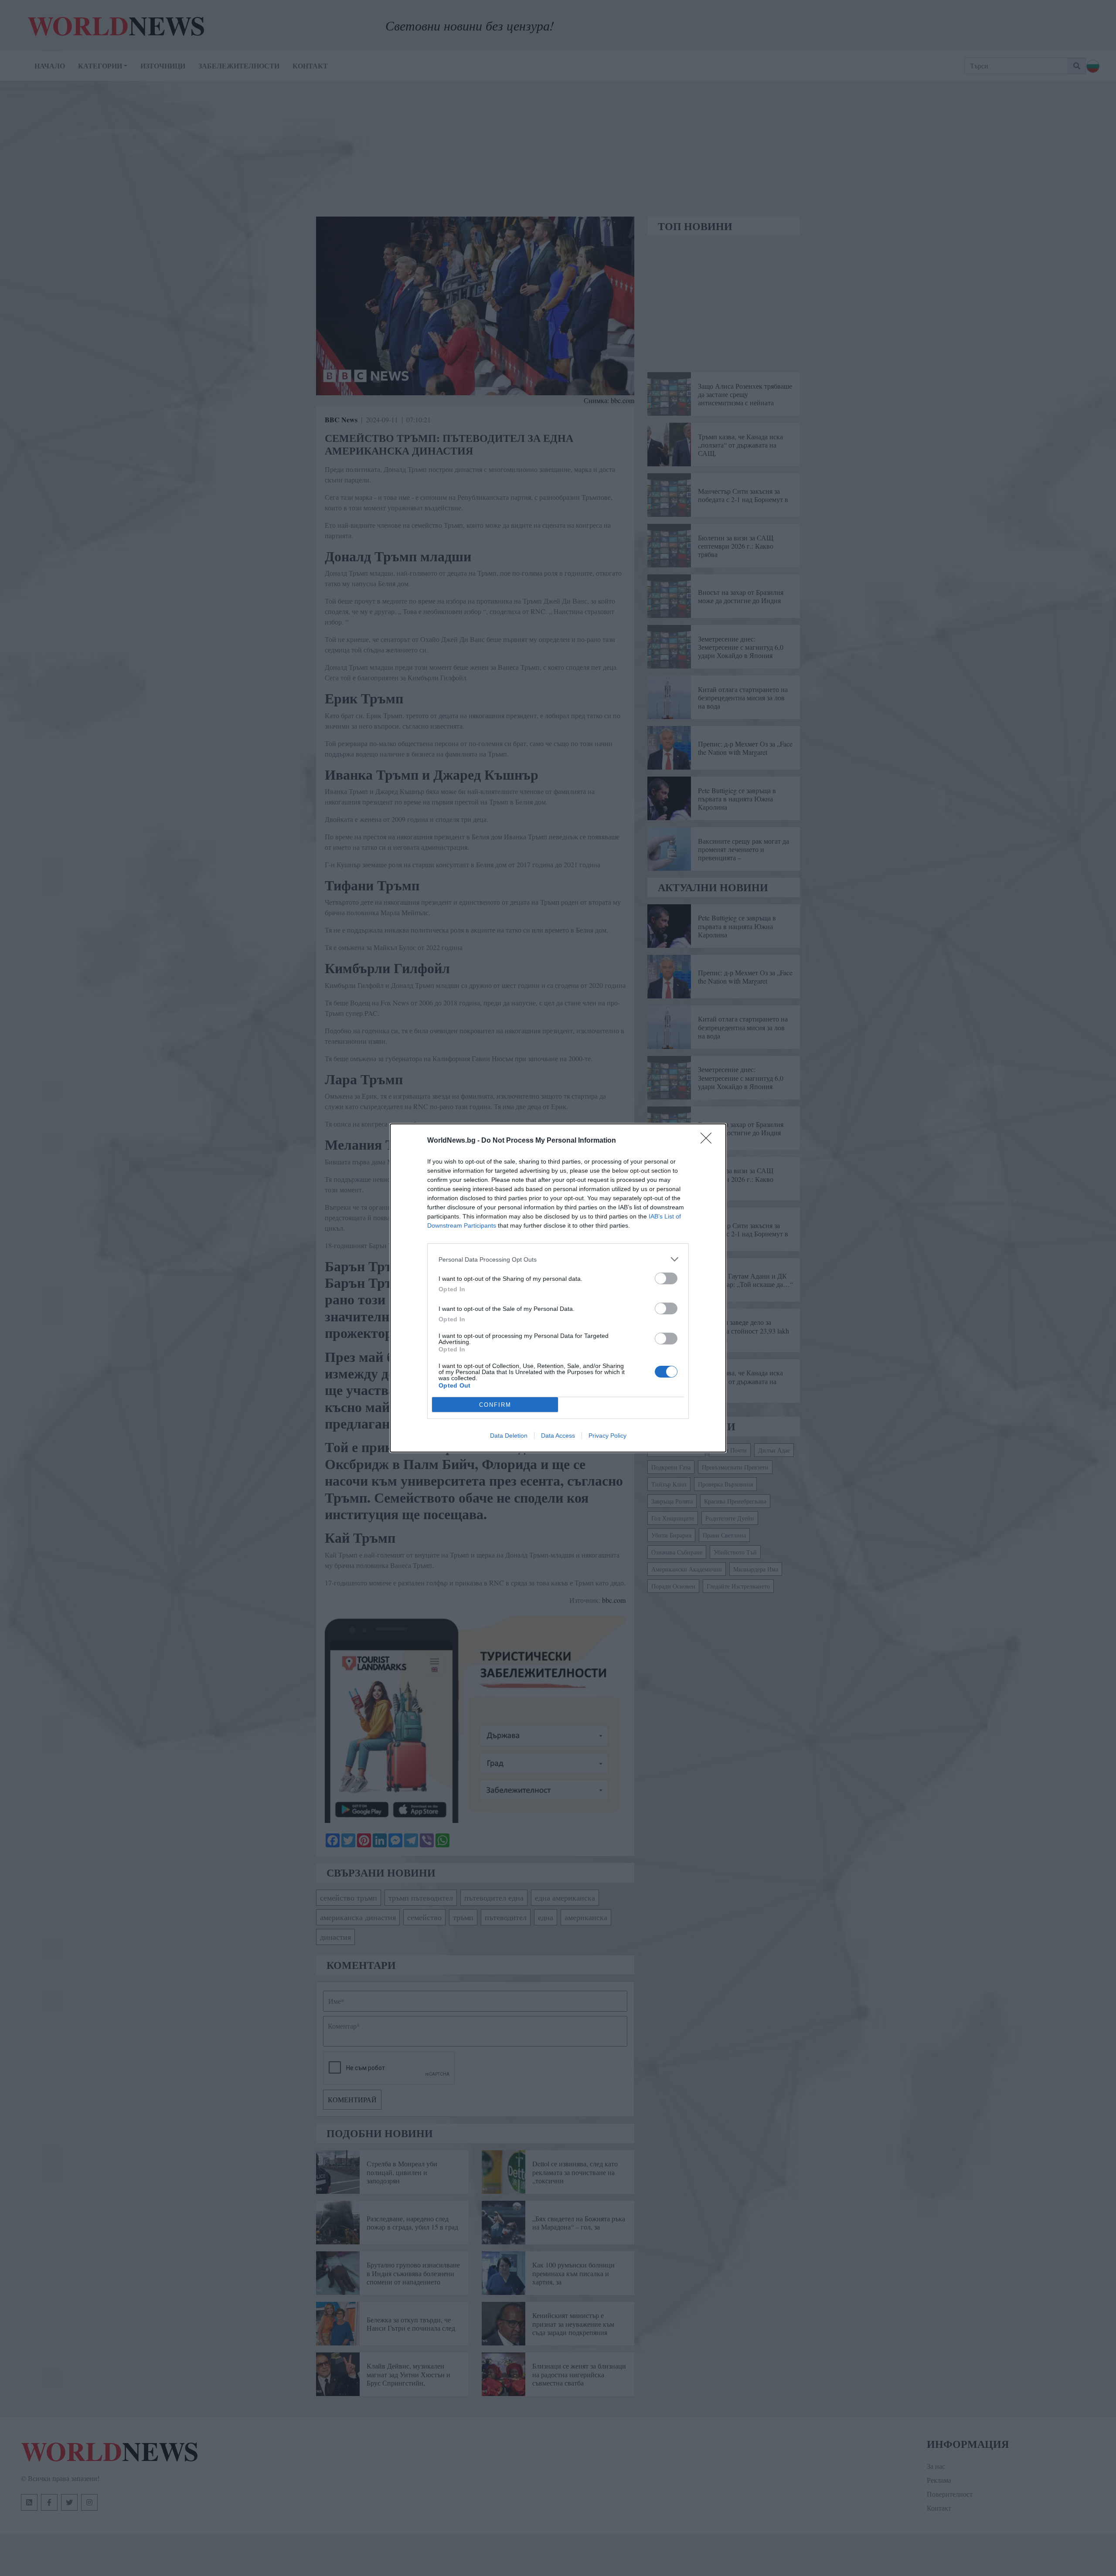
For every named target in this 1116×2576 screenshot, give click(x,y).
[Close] (709, 1141)
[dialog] (558, 1288)
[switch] (666, 1278)
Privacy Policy (607, 1436)
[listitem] (558, 1259)
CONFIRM (495, 1405)
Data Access (558, 1436)
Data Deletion (509, 1436)
